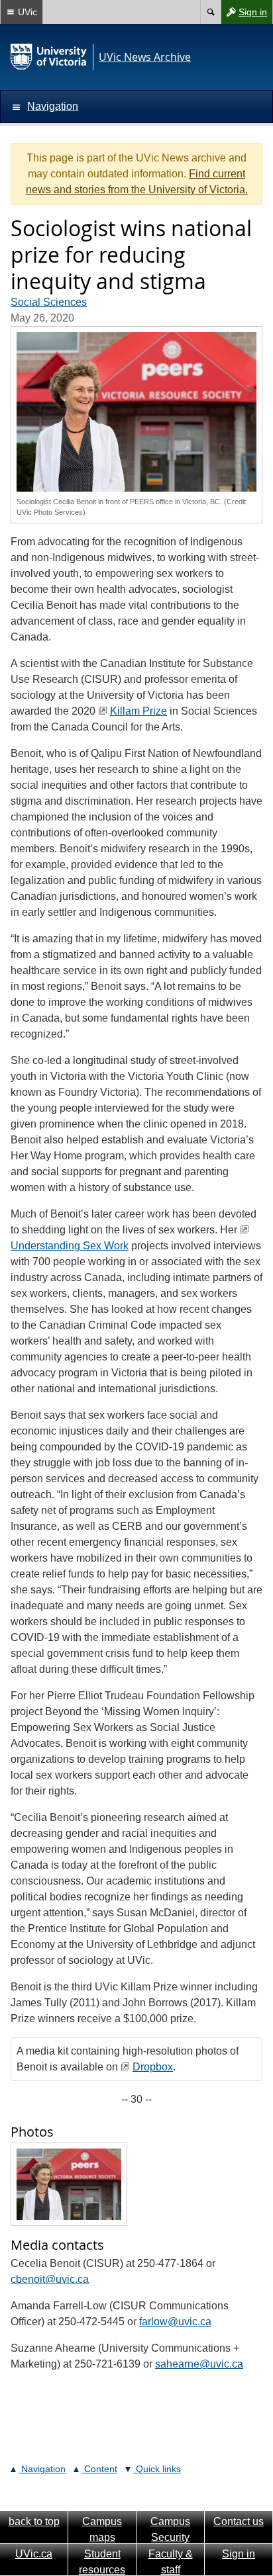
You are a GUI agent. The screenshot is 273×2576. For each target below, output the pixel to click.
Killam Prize (138, 711)
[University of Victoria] (49, 57)
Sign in (244, 15)
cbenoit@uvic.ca (50, 2279)
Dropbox (153, 2067)
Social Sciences (49, 302)
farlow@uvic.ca (175, 2322)
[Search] (210, 12)
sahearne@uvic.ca (199, 2364)
